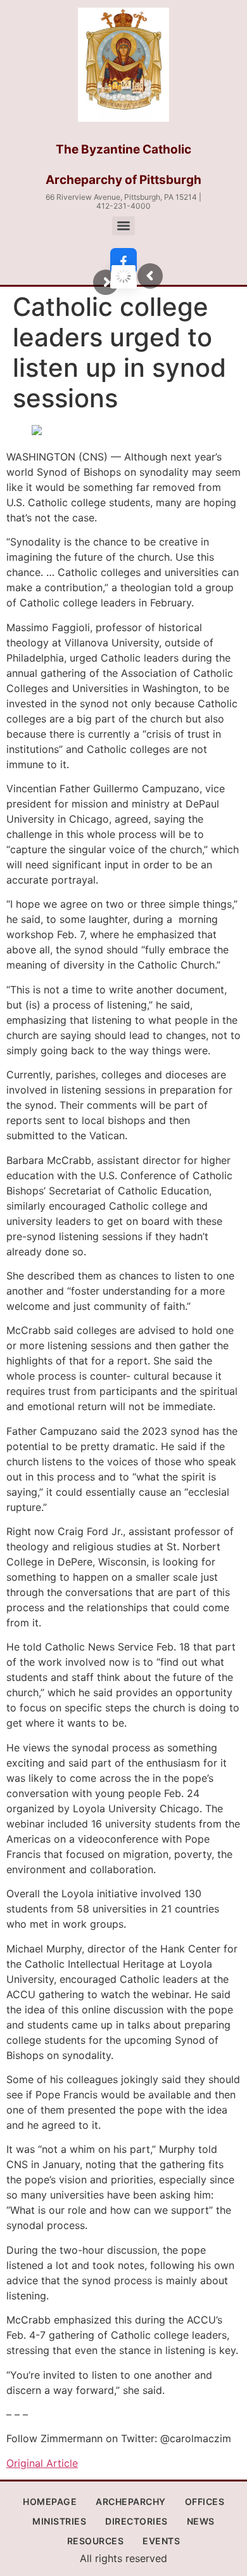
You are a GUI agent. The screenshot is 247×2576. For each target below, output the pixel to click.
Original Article (42, 2463)
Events (161, 2541)
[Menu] (123, 226)
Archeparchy (131, 2501)
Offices (205, 2501)
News (201, 2521)
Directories (136, 2521)
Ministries (59, 2521)
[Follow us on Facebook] (123, 261)
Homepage (50, 2501)
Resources (96, 2541)
